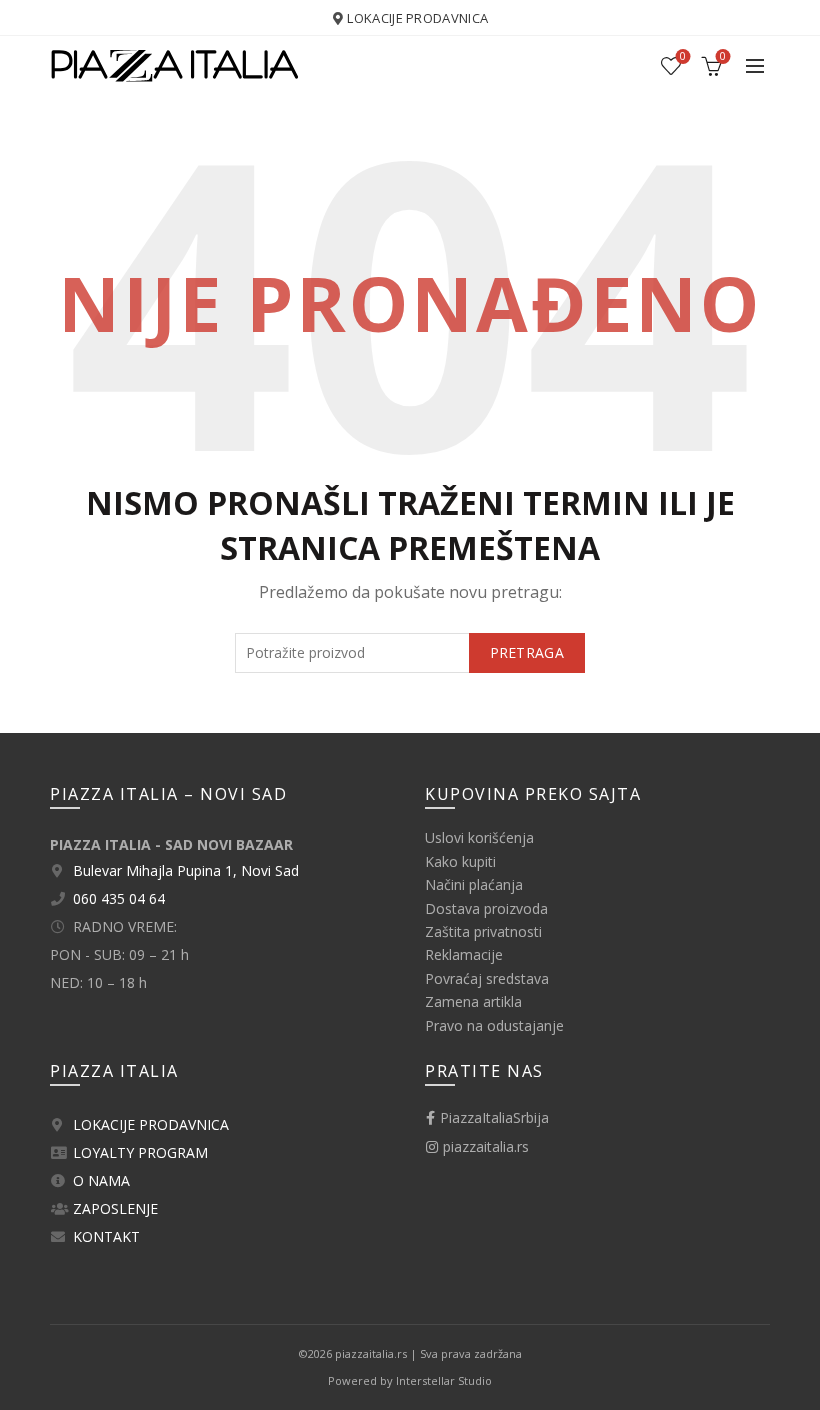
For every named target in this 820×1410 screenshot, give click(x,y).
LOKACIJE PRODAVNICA (417, 18)
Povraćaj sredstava (487, 978)
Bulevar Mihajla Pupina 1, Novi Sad (186, 870)
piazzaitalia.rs (484, 1146)
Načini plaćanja (474, 884)
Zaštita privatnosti (483, 931)
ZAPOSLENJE (115, 1208)
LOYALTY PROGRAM (140, 1152)
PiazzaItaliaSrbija (492, 1117)
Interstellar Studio (444, 1380)
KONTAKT (106, 1236)
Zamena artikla (473, 1001)
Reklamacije (464, 954)
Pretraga (527, 652)
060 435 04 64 (119, 898)
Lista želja (683, 57)
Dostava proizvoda (486, 908)
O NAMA (101, 1180)
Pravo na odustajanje (494, 1025)
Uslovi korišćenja (479, 837)
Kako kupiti (460, 861)
